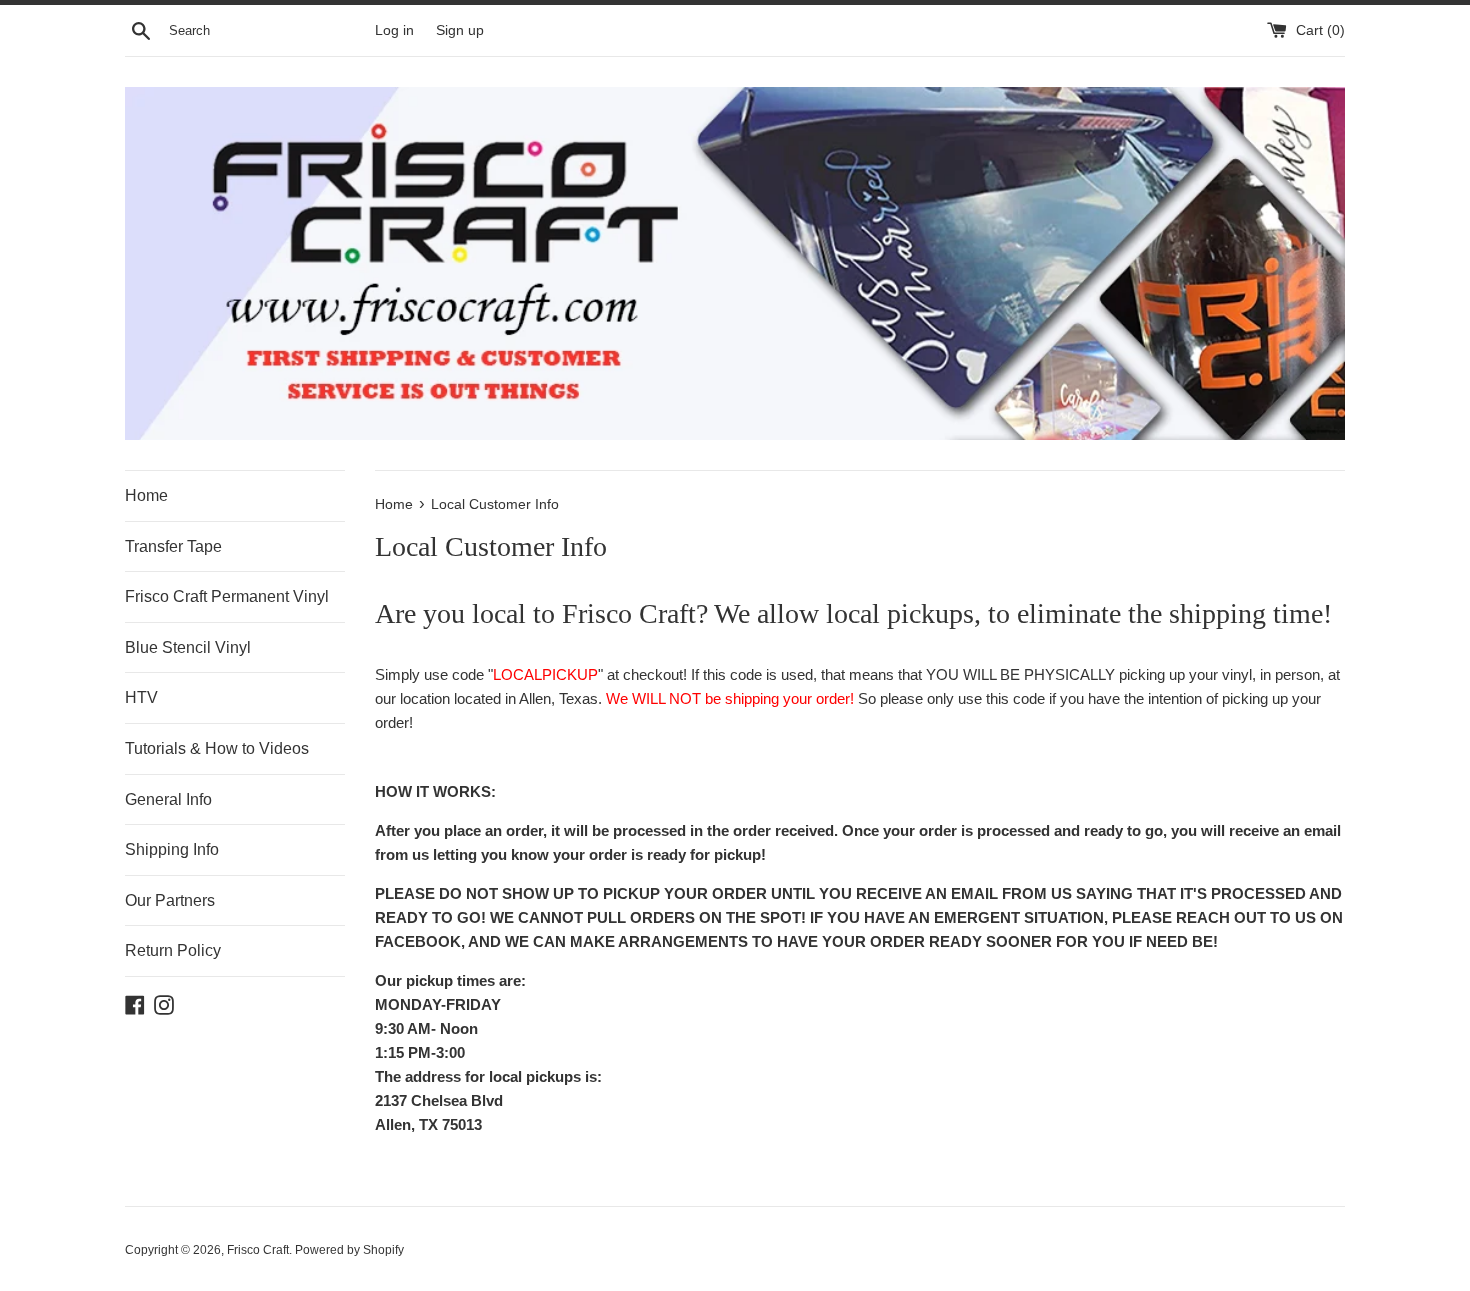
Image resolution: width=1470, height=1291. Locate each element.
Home (146, 495)
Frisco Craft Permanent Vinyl (227, 596)
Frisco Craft (258, 1250)
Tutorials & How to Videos (217, 748)
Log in (394, 30)
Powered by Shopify (349, 1250)
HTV (141, 697)
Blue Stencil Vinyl (188, 647)
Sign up (460, 30)
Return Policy (173, 950)
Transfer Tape (173, 546)
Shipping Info (172, 849)
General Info (168, 799)
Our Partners (170, 900)
